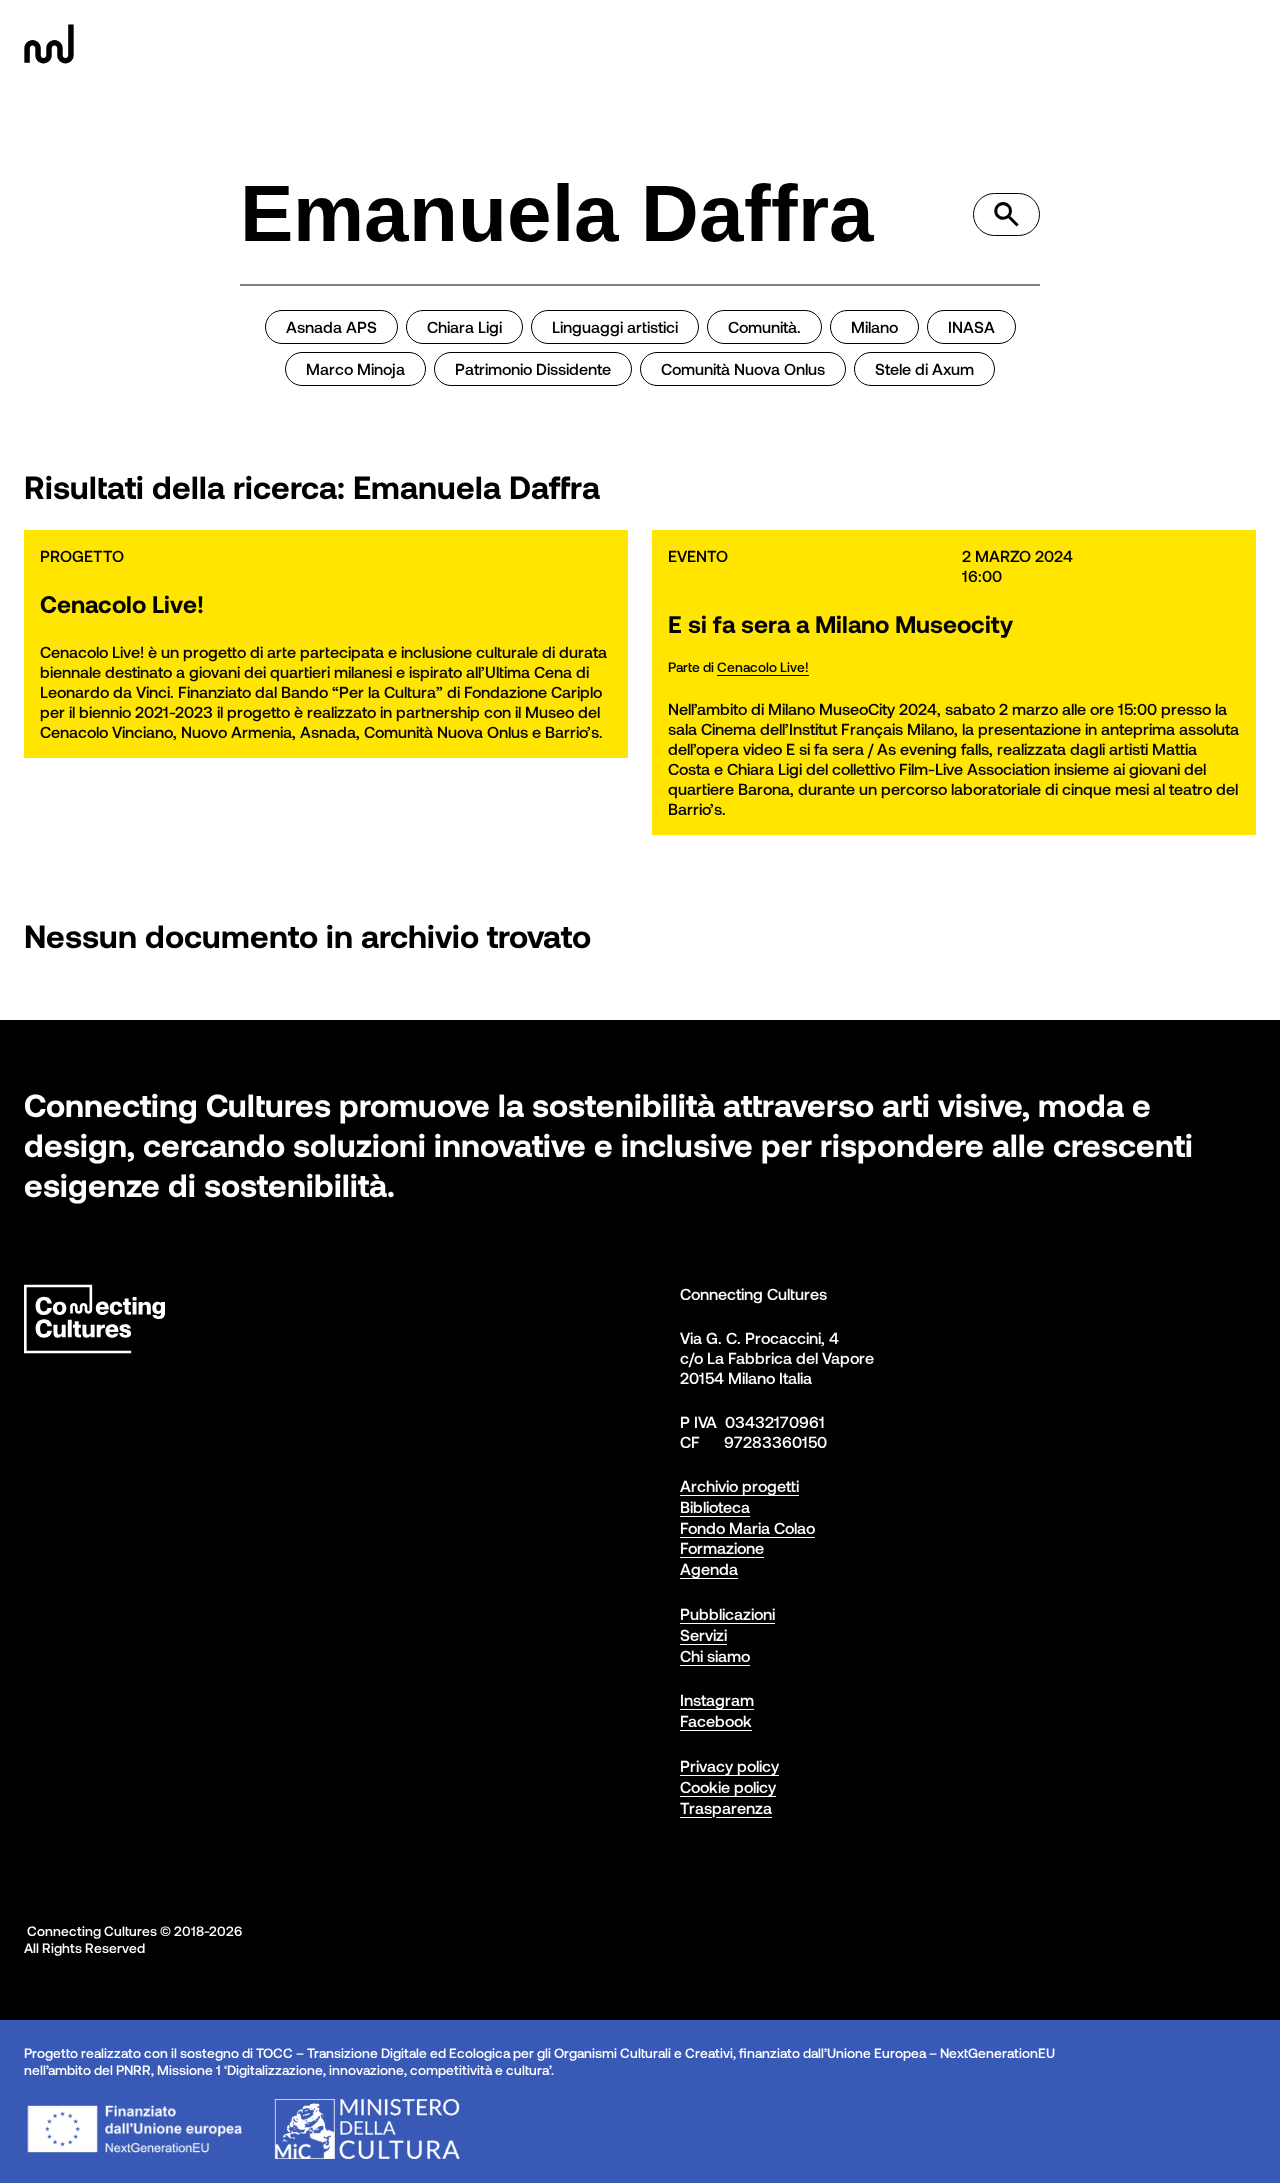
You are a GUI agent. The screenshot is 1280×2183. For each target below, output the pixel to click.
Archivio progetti (739, 1485)
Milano (874, 326)
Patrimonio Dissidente (533, 368)
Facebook (716, 1720)
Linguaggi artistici (615, 326)
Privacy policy (729, 1765)
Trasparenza (726, 1807)
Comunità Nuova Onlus (743, 368)
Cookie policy (728, 1786)
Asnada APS (331, 326)
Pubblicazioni (727, 1613)
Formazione (722, 1547)
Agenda (709, 1568)
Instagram (717, 1699)
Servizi (703, 1634)
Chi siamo (715, 1655)
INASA (971, 326)
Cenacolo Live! (763, 666)
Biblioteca (715, 1506)
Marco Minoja (355, 368)
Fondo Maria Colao (747, 1527)
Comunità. (764, 326)
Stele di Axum (924, 368)
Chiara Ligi (464, 326)
